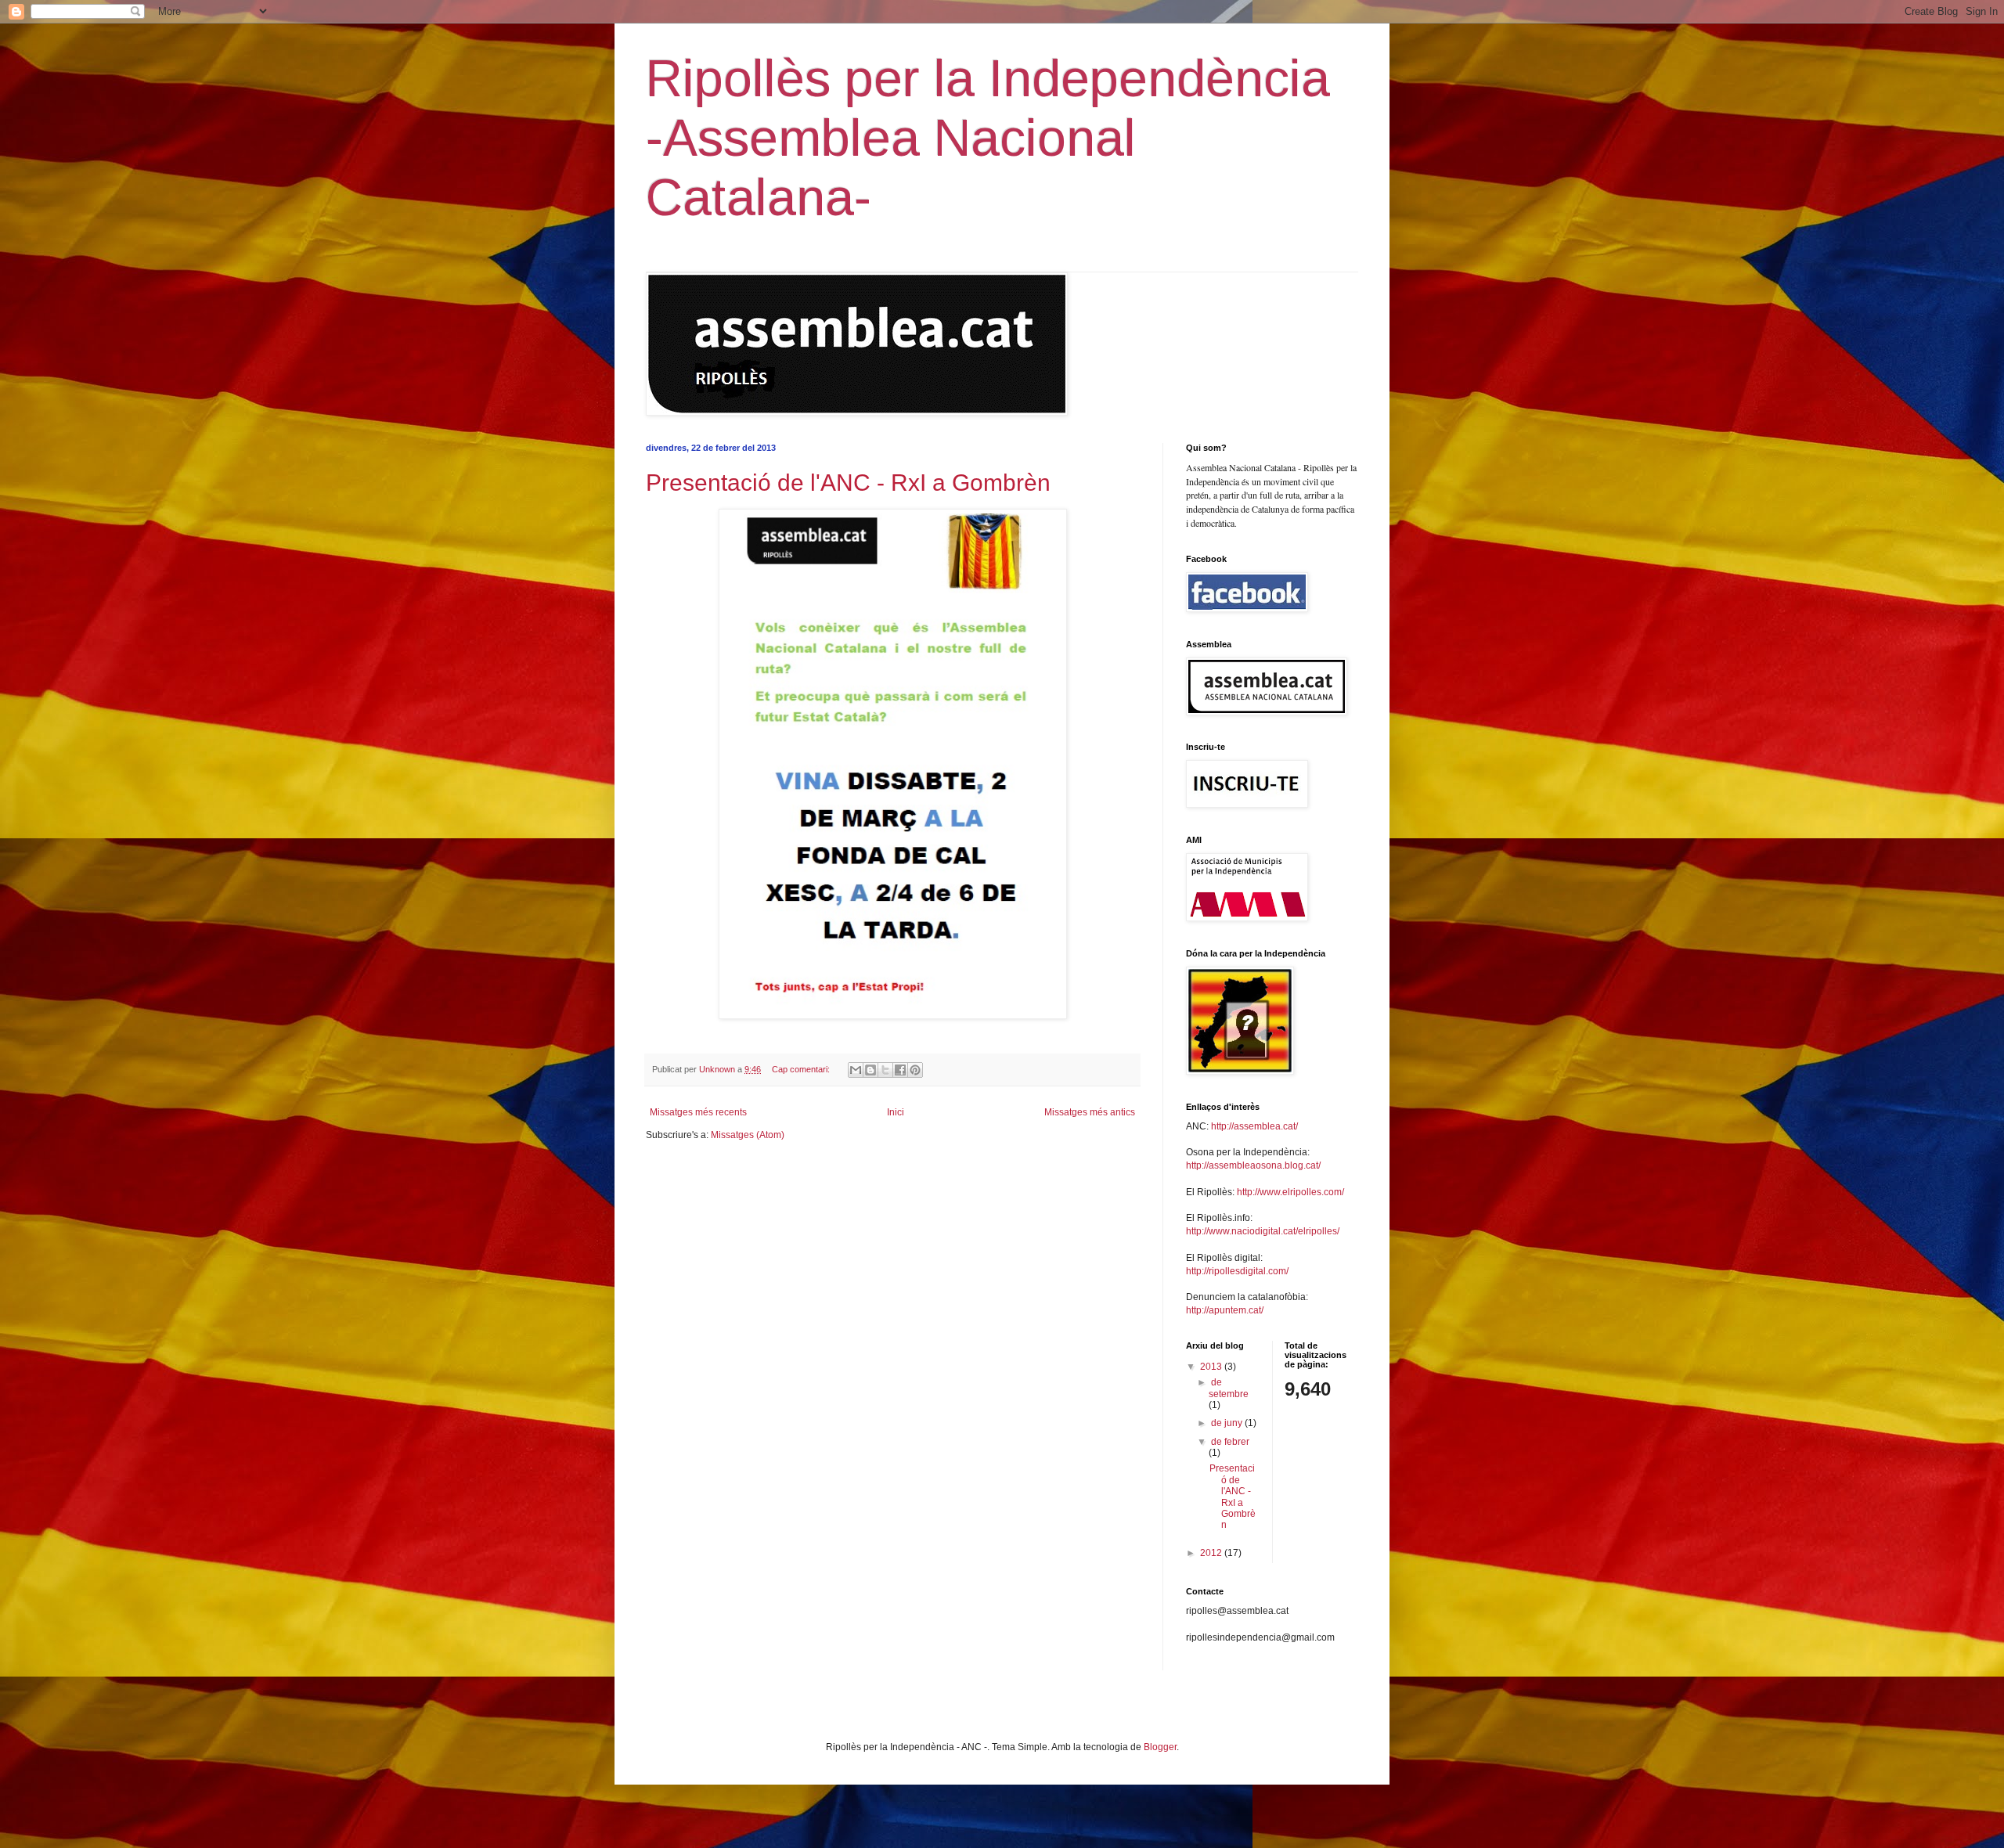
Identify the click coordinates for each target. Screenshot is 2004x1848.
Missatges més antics (1090, 1112)
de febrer (1230, 1442)
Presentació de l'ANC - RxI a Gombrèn (848, 483)
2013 (1212, 1367)
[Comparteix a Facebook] (900, 1070)
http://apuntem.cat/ (1225, 1310)
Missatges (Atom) (748, 1135)
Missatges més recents (698, 1112)
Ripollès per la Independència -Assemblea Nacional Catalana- (988, 138)
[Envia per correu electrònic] (856, 1070)
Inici (896, 1112)
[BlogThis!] (870, 1070)
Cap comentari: (802, 1069)
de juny (1228, 1423)
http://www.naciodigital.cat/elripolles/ (1263, 1231)
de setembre (1229, 1388)
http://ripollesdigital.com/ (1237, 1271)
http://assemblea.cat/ (1254, 1126)
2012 (1212, 1553)
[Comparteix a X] (885, 1070)
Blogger (1160, 1747)
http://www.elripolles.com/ (1290, 1192)
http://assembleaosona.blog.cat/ (1253, 1165)
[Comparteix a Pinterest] (915, 1070)
